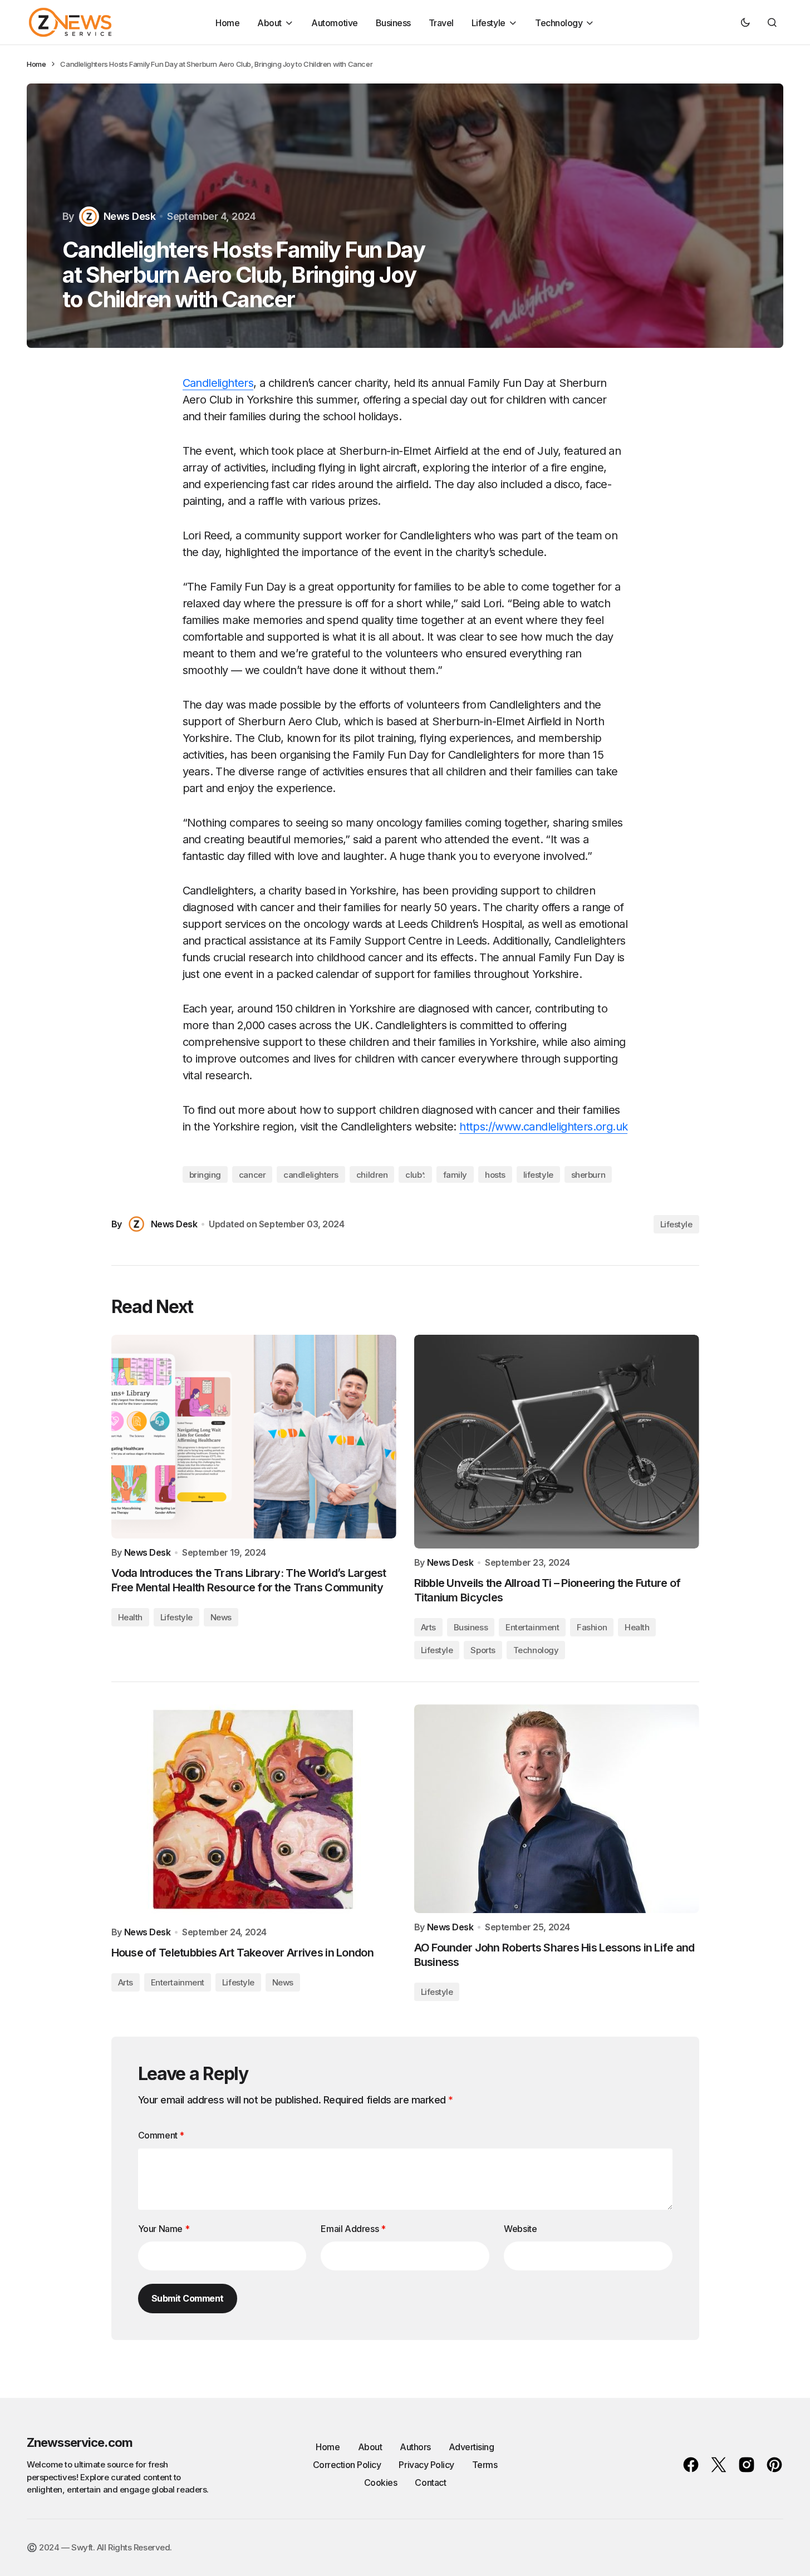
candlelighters (311, 1175)
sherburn (588, 1175)
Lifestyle (676, 1224)
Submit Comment (188, 2298)
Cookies (381, 2482)
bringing (205, 1175)
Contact (430, 2482)
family (455, 1175)
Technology (536, 1650)
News (221, 1617)
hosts (495, 1175)
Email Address (353, 2229)
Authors (415, 2447)
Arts (428, 1627)
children (372, 1175)
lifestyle (538, 1175)
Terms (485, 2465)
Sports (483, 1650)
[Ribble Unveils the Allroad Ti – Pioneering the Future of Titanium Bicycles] (557, 1442)
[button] (745, 22)
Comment (161, 2135)
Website (520, 2229)
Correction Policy (347, 2465)
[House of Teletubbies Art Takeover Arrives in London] (254, 1811)
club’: (415, 1175)
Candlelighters (218, 383)
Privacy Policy (426, 2465)
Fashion (592, 1627)
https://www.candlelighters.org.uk (543, 1127)
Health (130, 1617)
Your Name (164, 2229)
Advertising (472, 2447)
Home (36, 64)
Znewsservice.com (80, 2442)
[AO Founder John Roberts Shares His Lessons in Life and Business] (557, 1809)
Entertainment (532, 1627)
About (370, 2447)
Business (471, 1627)
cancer (252, 1175)
